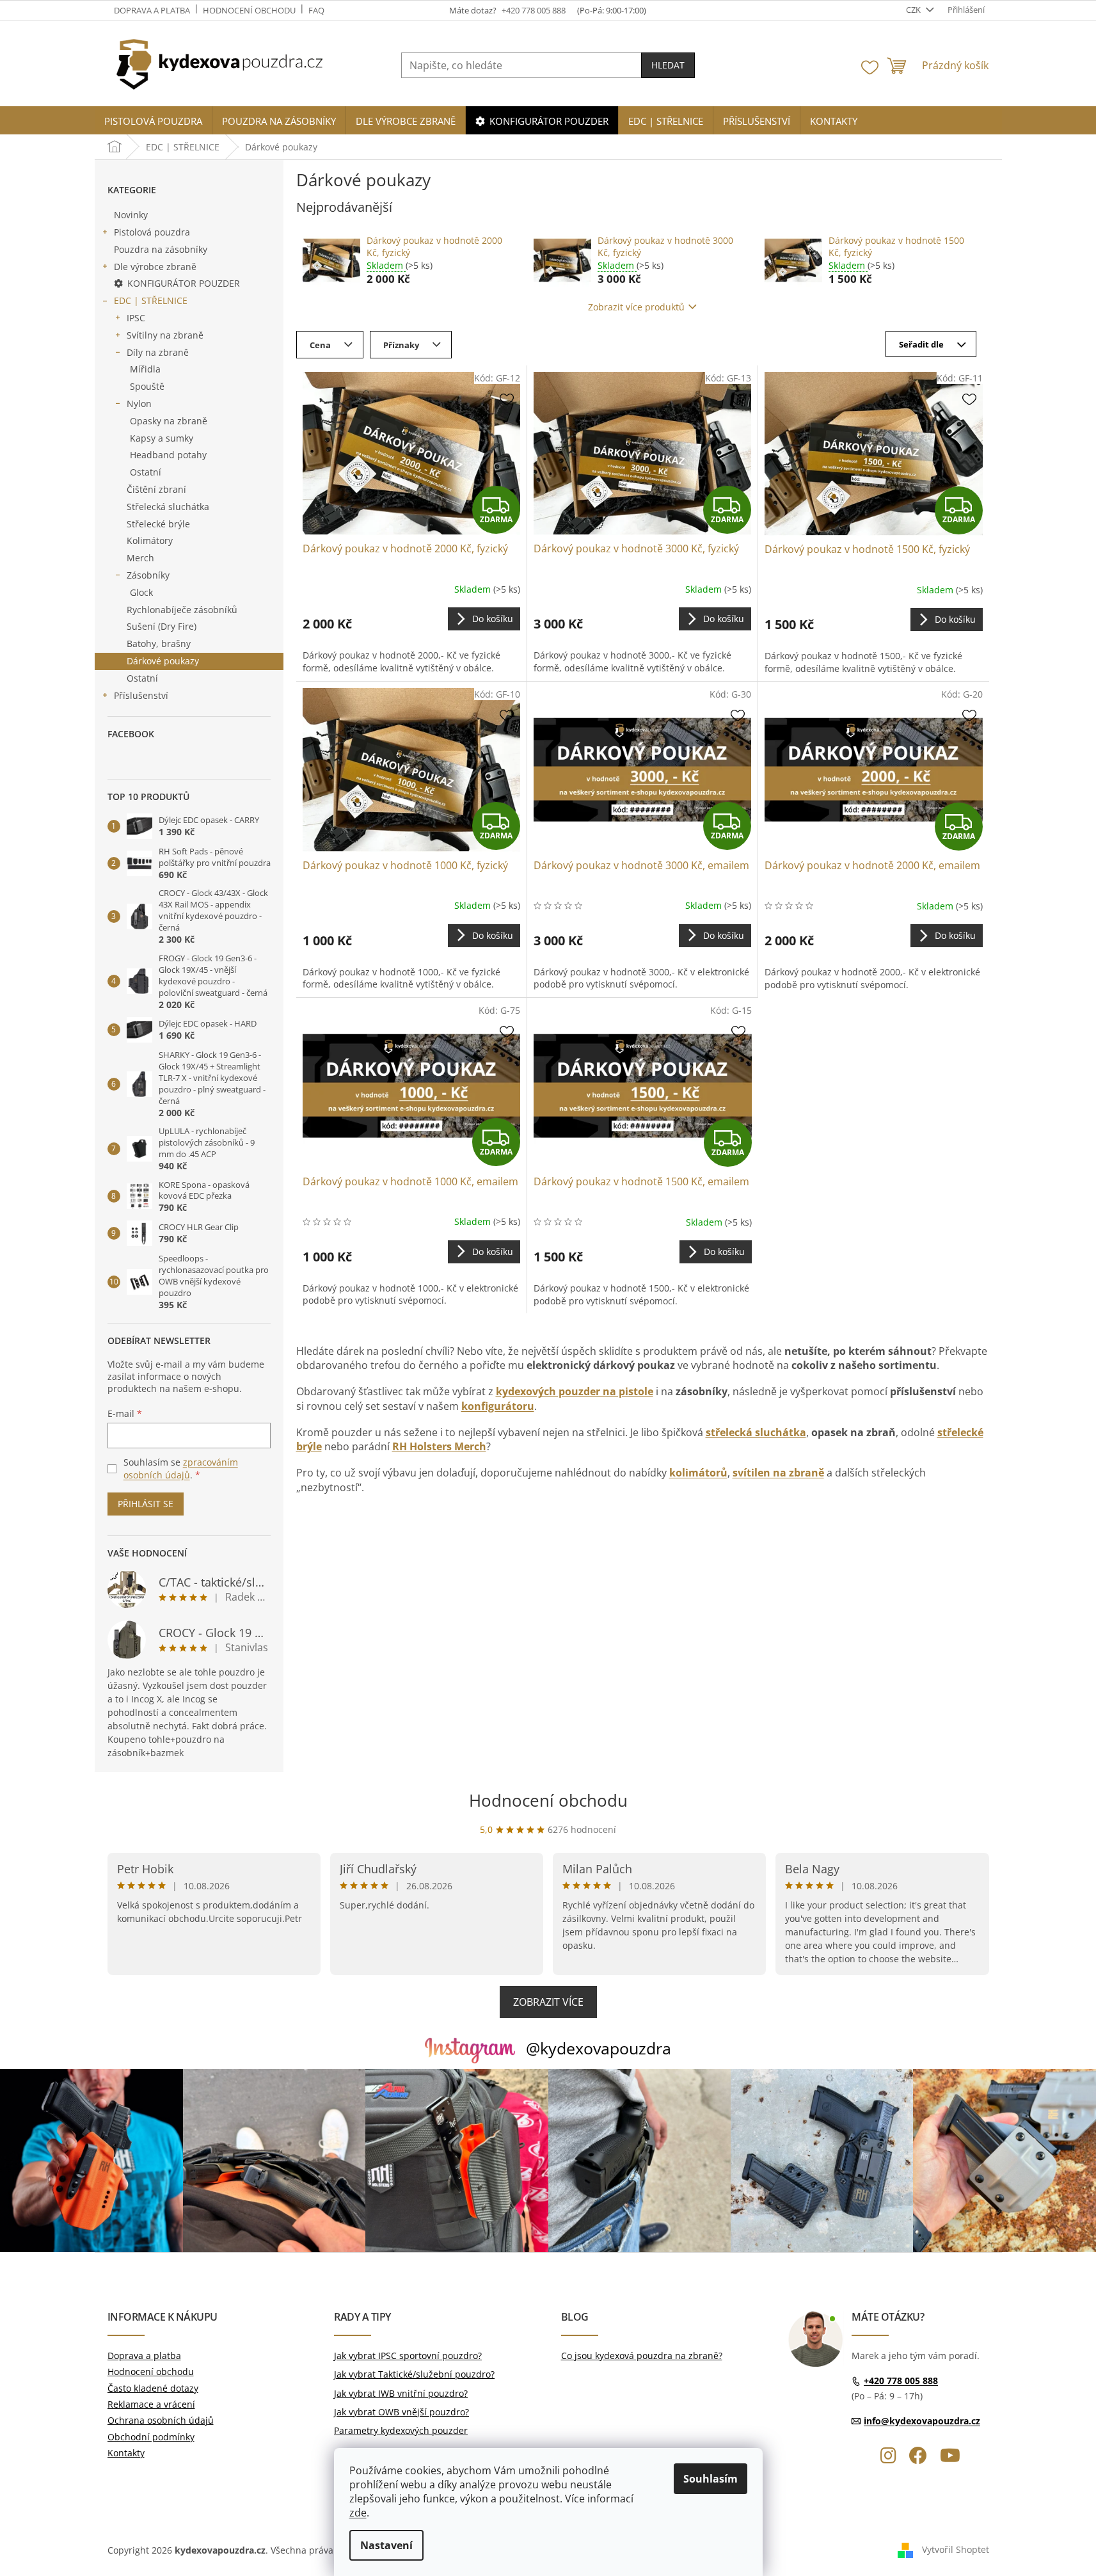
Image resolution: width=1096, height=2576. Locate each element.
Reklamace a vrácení (151, 2404)
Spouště (147, 386)
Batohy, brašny (159, 644)
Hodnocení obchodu (249, 10)
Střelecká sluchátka (168, 507)
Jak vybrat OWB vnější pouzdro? (401, 2412)
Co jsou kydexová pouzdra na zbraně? (642, 2356)
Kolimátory (150, 540)
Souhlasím (711, 2479)
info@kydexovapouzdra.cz (922, 2421)
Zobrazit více (548, 2002)
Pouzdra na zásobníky (161, 249)
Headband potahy (168, 455)
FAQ (316, 10)
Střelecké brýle (158, 524)
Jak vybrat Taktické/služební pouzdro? (414, 2374)
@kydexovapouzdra (599, 2048)
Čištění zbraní (156, 489)
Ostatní (146, 472)
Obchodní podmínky (151, 2437)
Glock (141, 592)
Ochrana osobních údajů (161, 2420)
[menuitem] (153, 121)
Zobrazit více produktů (636, 307)
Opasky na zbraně (169, 421)
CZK (914, 10)
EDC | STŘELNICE (151, 300)
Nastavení (386, 2545)
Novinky (131, 215)
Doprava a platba (152, 10)
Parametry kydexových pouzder (401, 2430)
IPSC (136, 318)
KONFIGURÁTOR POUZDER (184, 283)
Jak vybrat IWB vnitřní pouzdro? (401, 2393)
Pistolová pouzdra (152, 232)
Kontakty (126, 2453)
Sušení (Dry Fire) (162, 626)
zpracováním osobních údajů (181, 1468)
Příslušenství (141, 695)
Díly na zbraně (158, 352)
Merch (140, 558)
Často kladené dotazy (153, 2388)
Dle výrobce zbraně (155, 267)
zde (358, 2513)
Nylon (139, 404)
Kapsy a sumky (162, 438)
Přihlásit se (146, 1504)
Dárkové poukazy (163, 661)
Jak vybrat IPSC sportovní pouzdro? (408, 2356)
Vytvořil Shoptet (956, 2549)
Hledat (668, 65)
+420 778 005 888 (901, 2380)
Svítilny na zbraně (165, 335)
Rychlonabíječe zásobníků (182, 610)
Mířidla (145, 369)
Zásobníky (148, 575)
